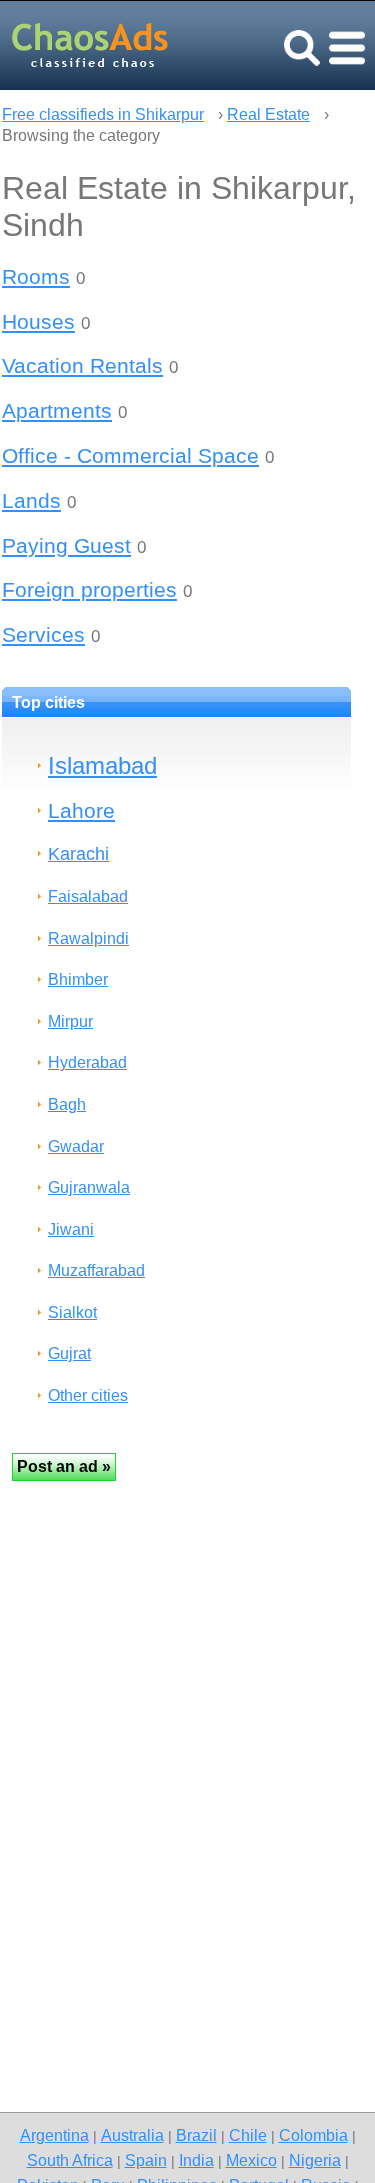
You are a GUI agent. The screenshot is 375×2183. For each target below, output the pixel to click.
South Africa (70, 2160)
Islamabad (102, 765)
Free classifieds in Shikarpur (103, 114)
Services (43, 634)
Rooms (36, 276)
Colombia (313, 2135)
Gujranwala (89, 1187)
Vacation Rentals (82, 365)
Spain (146, 2160)
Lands (31, 500)
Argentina (54, 2135)
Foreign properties (89, 589)
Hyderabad (87, 1062)
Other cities (88, 1395)
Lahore (81, 810)
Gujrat (69, 1353)
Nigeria (315, 2160)
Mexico (251, 2160)
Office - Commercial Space (130, 455)
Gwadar (76, 1146)
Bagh (67, 1104)
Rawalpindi (88, 938)
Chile (248, 2135)
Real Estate (268, 114)
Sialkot (72, 1312)
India (196, 2160)
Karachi (78, 853)
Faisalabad (88, 896)
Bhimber (78, 979)
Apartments (57, 410)
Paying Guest (66, 545)
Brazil (196, 2135)
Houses (38, 321)
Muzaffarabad (96, 1270)
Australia (132, 2135)
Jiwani (71, 1229)
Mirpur (70, 1021)
